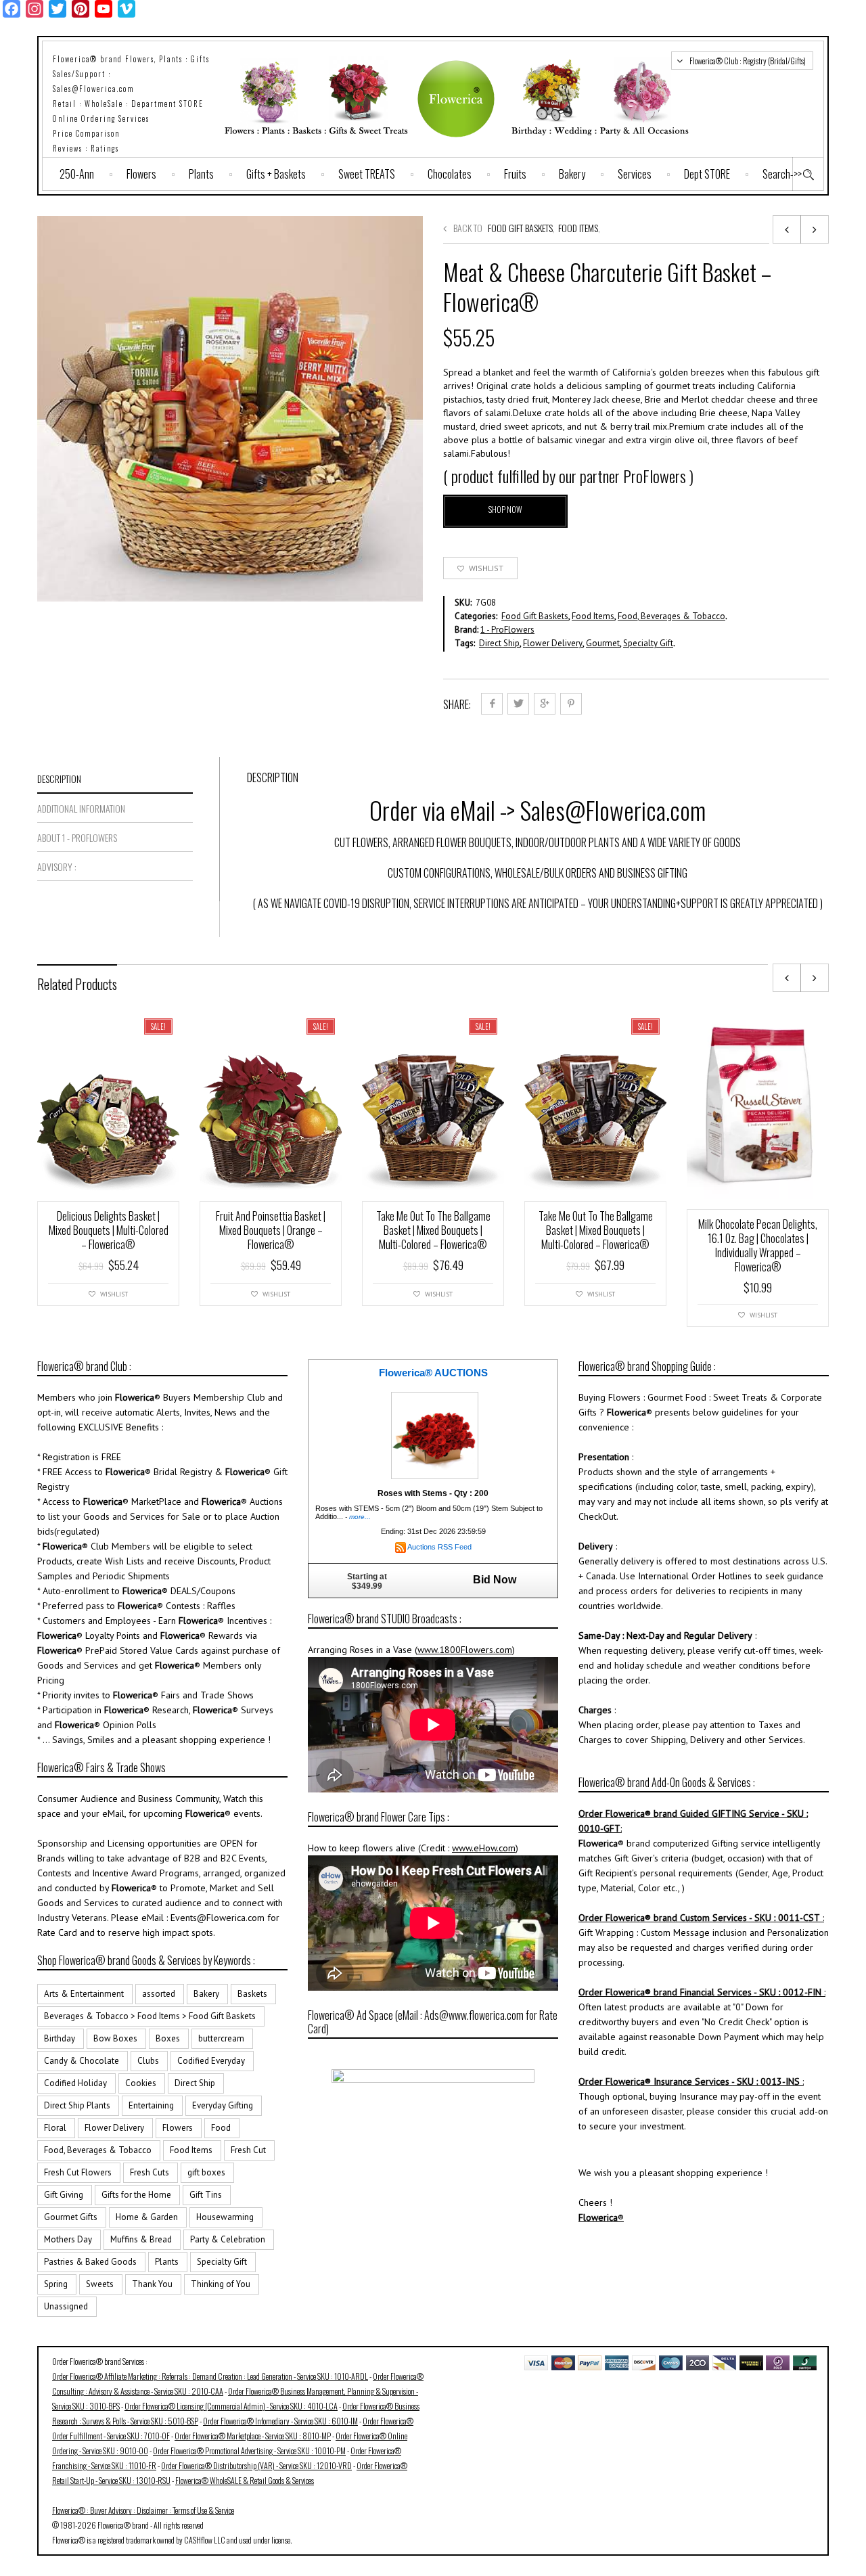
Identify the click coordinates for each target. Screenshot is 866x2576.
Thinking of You (221, 2284)
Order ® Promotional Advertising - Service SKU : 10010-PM (249, 2450)
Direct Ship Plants (77, 2105)
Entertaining (151, 2105)
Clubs (148, 2061)
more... (360, 1517)
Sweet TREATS (367, 174)
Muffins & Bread (141, 2239)
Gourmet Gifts (71, 2217)
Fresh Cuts (150, 2172)
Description (59, 778)
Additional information (81, 808)
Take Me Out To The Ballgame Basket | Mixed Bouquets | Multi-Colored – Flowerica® (433, 1230)
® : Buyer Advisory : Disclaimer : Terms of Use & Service (143, 2510)
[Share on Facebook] (492, 704)
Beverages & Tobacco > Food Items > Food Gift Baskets (150, 2016)
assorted (159, 1994)
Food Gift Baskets (520, 228)
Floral (55, 2128)
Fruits (515, 174)
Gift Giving (64, 2195)
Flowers (141, 174)
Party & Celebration (228, 2239)
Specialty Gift (648, 643)
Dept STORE (707, 174)
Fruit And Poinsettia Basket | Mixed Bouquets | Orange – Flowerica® (271, 1230)
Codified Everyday (211, 2061)
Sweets (100, 2284)
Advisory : (57, 866)
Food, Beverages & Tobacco (671, 616)
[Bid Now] (435, 1435)
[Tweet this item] (518, 704)
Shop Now (505, 509)
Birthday (60, 2038)
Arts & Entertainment (84, 1994)
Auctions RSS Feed (439, 1547)
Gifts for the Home (136, 2195)
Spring (56, 2284)
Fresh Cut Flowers (78, 2172)
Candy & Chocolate (82, 2061)
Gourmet (603, 643)
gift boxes (206, 2172)
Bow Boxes (115, 2038)
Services (635, 174)
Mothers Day (68, 2239)
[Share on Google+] (545, 704)
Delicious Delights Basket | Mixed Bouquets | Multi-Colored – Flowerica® (109, 1230)
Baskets (252, 1994)
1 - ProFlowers (507, 630)
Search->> (782, 174)
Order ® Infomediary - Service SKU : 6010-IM (280, 2421)
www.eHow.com (484, 1848)
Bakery (572, 174)
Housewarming (225, 2217)
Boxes (168, 2038)
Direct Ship (499, 643)
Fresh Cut (248, 2150)
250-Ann (77, 174)
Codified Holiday (75, 2083)
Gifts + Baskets (276, 174)
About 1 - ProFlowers (77, 837)
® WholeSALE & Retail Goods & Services (245, 2480)
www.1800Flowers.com (465, 1650)
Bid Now (495, 1580)
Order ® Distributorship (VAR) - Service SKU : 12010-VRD (256, 2465)
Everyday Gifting (223, 2105)
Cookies (141, 2083)
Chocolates (450, 174)
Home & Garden (147, 2217)
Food (221, 2128)
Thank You (152, 2284)
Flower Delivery (553, 643)
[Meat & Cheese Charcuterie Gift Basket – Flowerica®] (815, 229)
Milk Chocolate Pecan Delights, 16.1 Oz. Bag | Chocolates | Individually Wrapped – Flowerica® (758, 1245)
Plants (201, 174)
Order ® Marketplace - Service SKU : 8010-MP (253, 2436)
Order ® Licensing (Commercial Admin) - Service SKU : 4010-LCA (231, 2406)
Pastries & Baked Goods (90, 2262)
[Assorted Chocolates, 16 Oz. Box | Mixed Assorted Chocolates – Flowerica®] (787, 229)
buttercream (221, 2038)
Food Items (578, 228)
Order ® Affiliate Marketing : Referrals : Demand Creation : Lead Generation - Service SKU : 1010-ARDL (210, 2376)
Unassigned (66, 2306)
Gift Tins (206, 2195)
